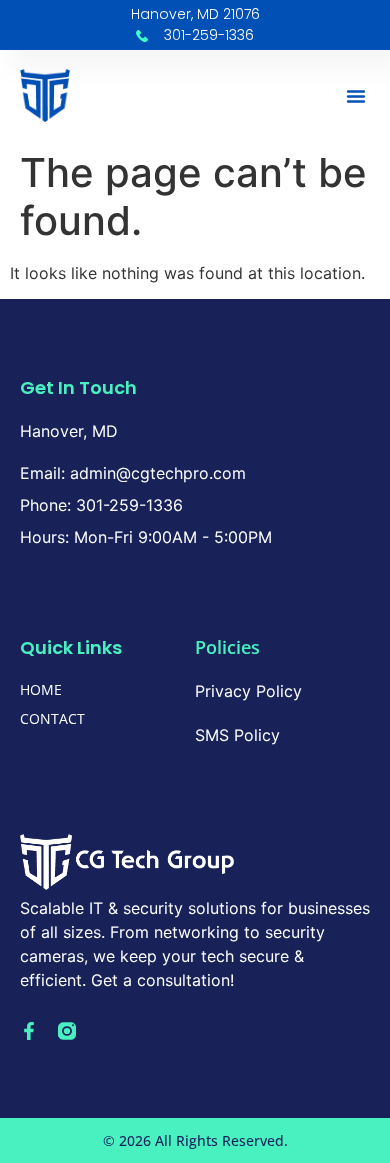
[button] (356, 96)
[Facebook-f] (29, 1031)
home (41, 689)
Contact (52, 718)
